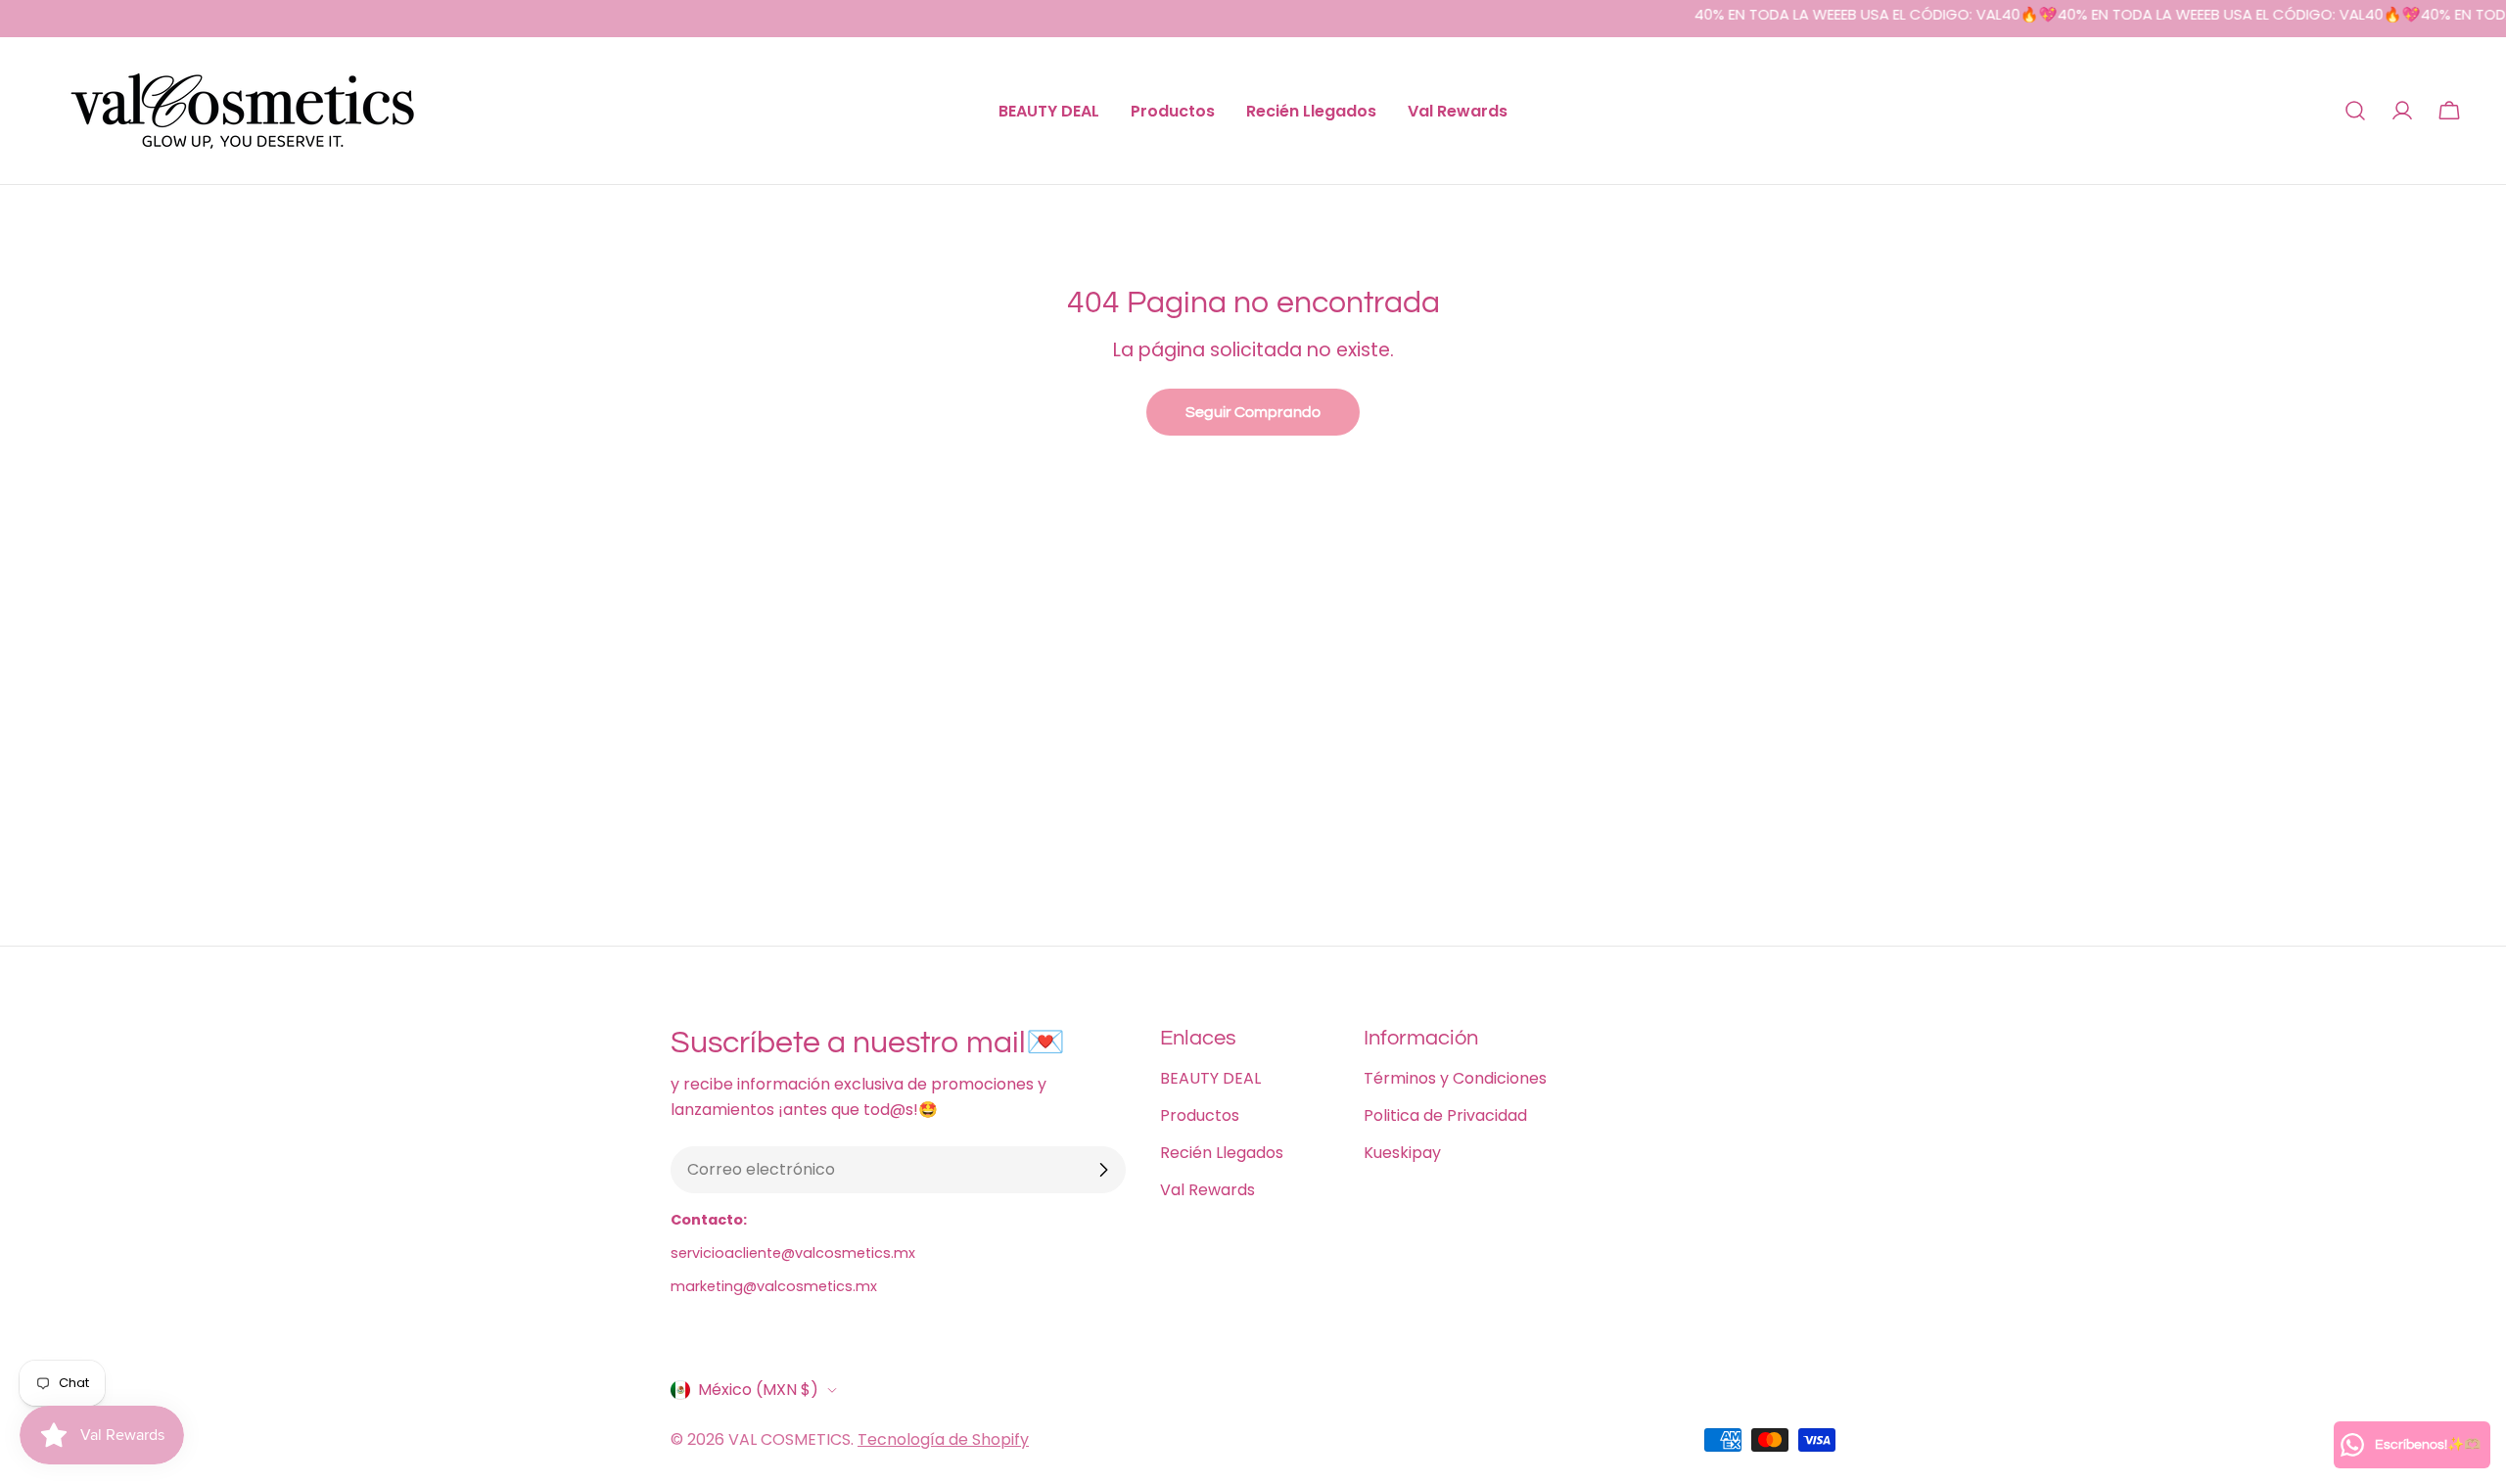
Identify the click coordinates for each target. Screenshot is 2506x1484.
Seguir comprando (1253, 412)
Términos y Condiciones (1455, 1078)
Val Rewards (1207, 1190)
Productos (1200, 1115)
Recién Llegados (1222, 1153)
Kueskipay (1402, 1153)
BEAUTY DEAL (1210, 1078)
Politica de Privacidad (1445, 1115)
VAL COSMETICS (789, 1439)
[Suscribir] (1103, 1170)
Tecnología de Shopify (943, 1439)
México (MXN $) (758, 1390)
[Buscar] (2355, 111)
